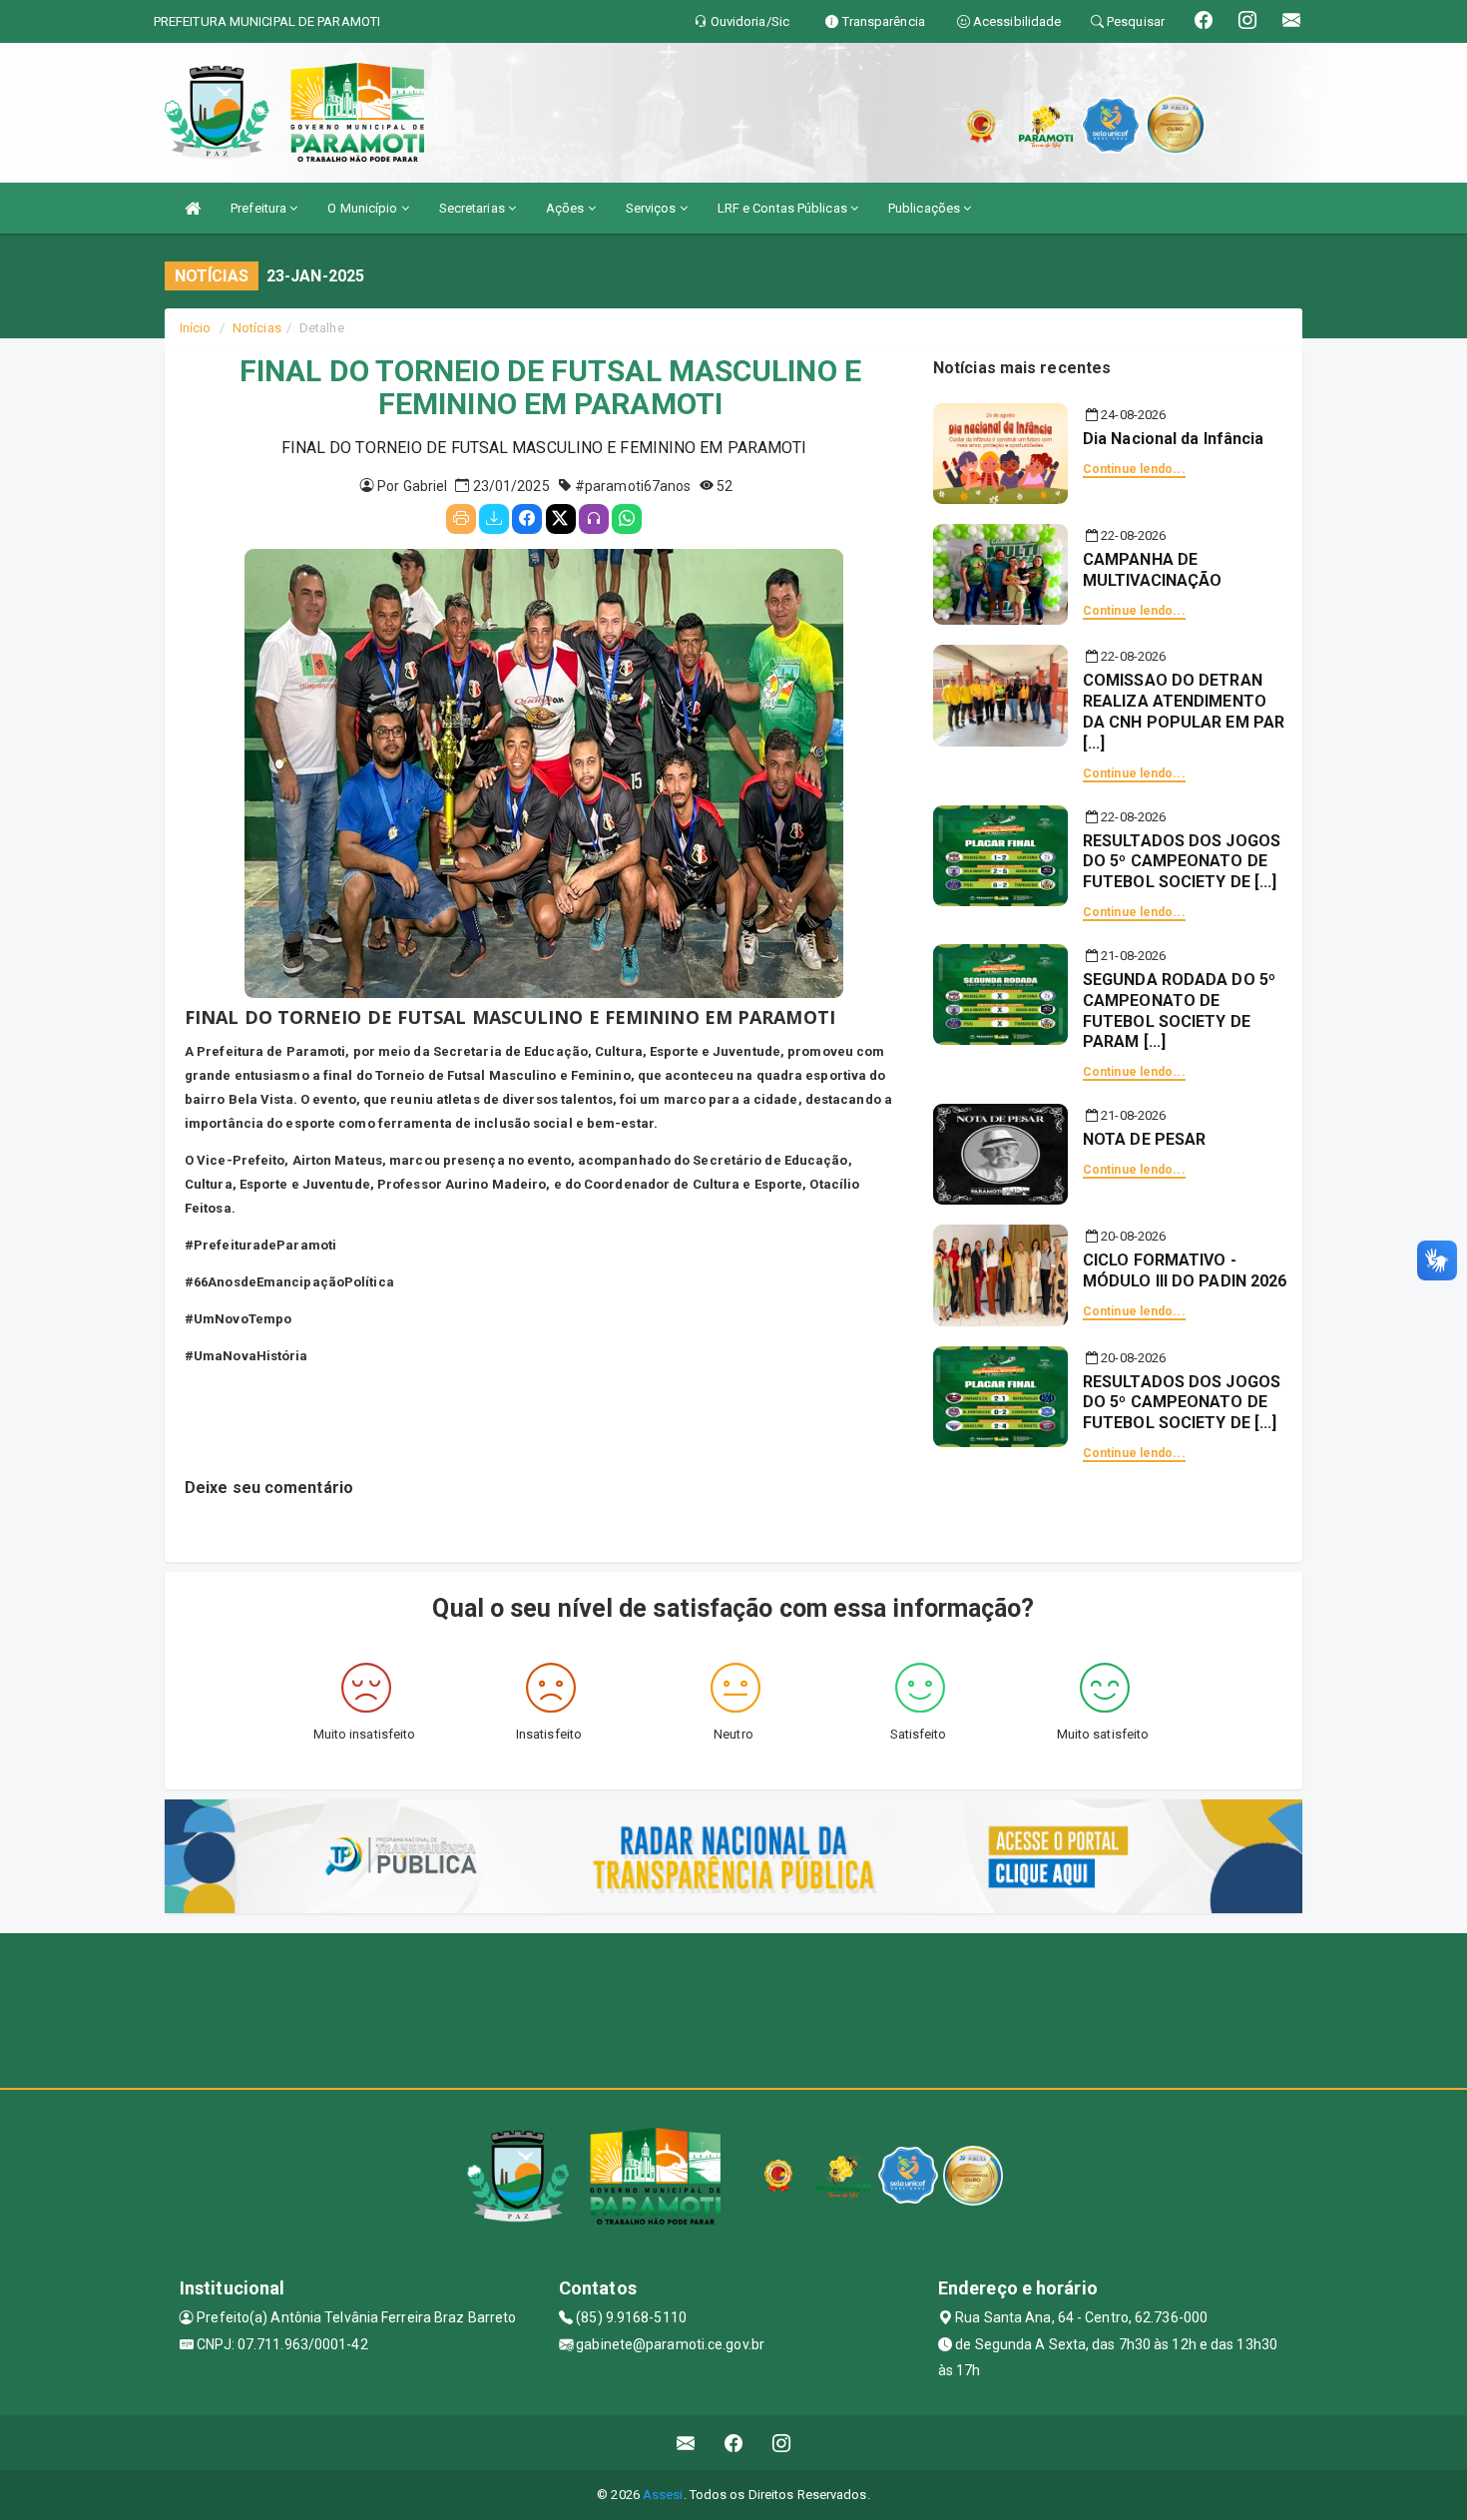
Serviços (653, 208)
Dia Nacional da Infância (1173, 439)
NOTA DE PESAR (1144, 1139)
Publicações (926, 208)
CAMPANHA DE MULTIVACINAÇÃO (1152, 570)
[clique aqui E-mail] (686, 2443)
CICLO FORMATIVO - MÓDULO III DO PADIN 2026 (1185, 1270)
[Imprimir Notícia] (461, 519)
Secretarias (474, 208)
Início (196, 328)
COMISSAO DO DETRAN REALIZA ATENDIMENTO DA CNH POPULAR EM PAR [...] (1184, 711)
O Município (364, 208)
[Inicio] (193, 208)
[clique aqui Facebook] (734, 2443)
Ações (567, 208)
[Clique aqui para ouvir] (594, 519)
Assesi (663, 2495)
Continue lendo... (1134, 469)
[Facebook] (527, 519)
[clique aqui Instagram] (782, 2443)
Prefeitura (260, 208)
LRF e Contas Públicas (784, 208)
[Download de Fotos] (494, 519)
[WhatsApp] (627, 519)
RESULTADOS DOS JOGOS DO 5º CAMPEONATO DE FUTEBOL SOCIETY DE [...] (1182, 862)
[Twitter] (561, 519)
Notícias (257, 328)
